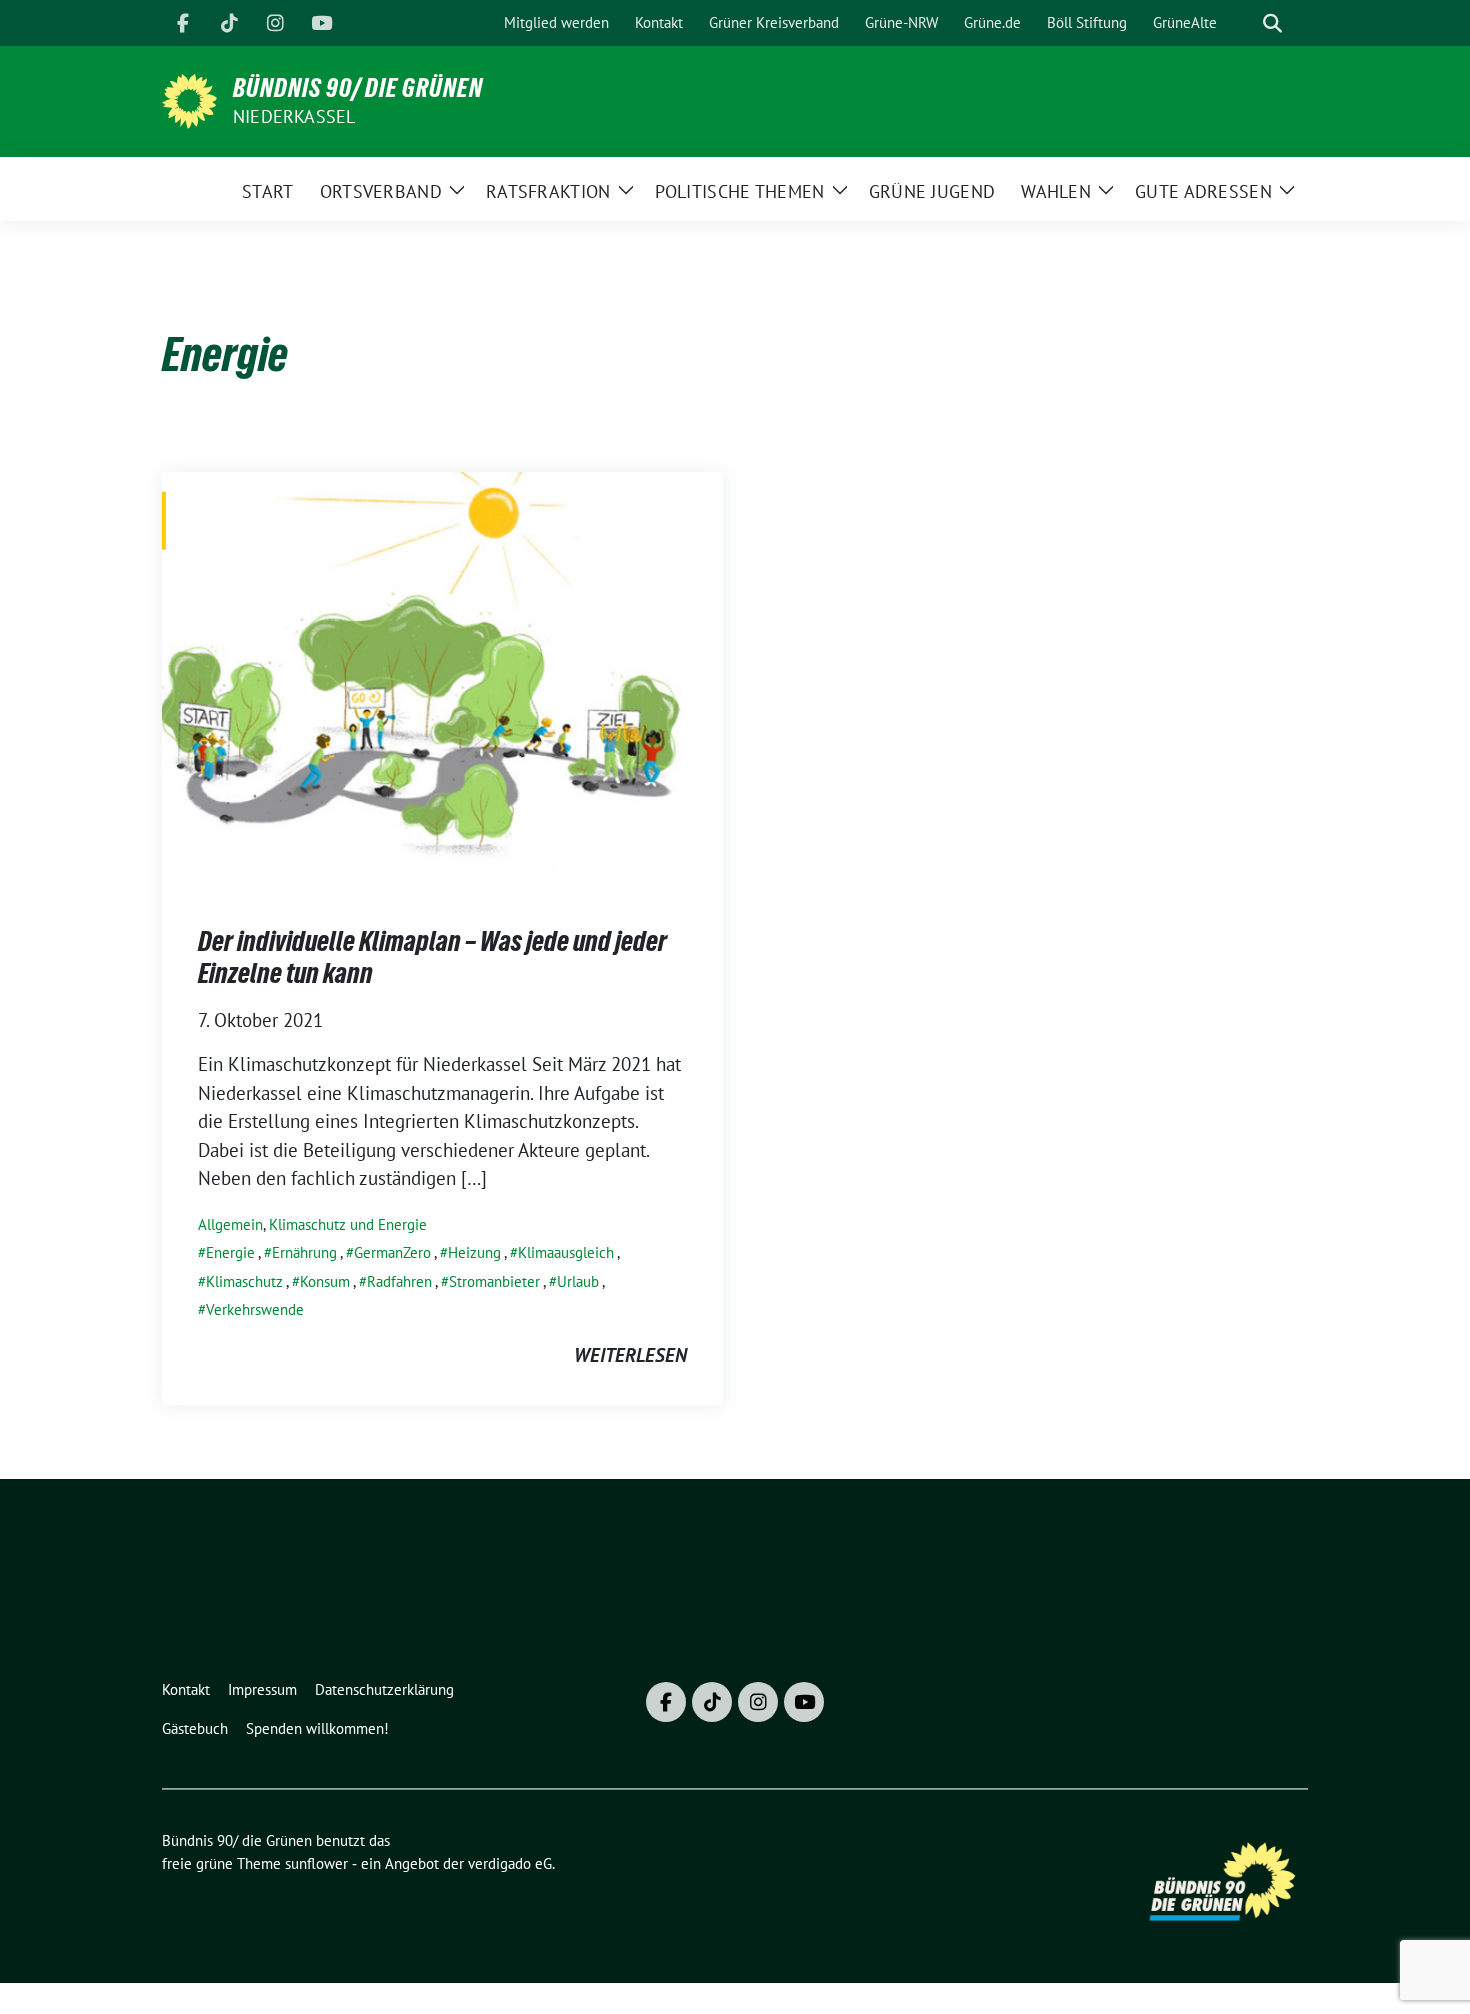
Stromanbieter (494, 1281)
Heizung (474, 1252)
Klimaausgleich (566, 1252)
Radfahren (399, 1281)
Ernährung (304, 1252)
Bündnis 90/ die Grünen (358, 88)
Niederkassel (294, 116)
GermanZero (392, 1252)
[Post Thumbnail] (442, 678)
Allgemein (230, 1224)
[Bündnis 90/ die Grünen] (189, 99)
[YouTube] (321, 23)
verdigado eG (510, 1863)
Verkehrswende (255, 1309)
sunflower (316, 1863)
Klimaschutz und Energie (348, 1224)
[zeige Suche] (1272, 23)
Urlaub (578, 1281)
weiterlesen (630, 1355)
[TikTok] (229, 23)
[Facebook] (183, 23)
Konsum (325, 1281)
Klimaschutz (244, 1281)
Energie (230, 1252)
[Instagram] (275, 23)
